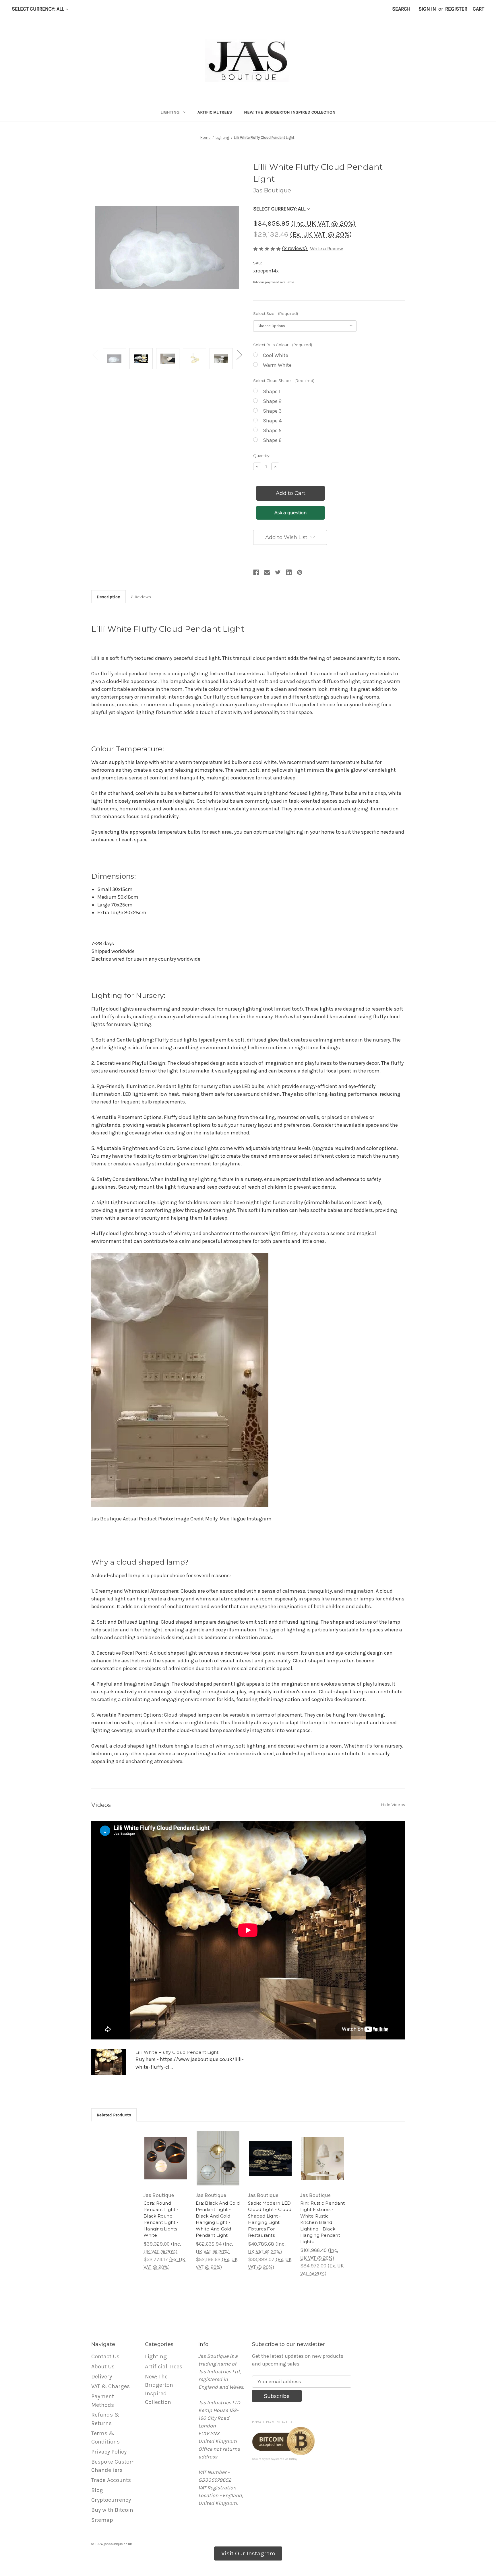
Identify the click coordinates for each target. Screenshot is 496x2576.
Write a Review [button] (327, 249)
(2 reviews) (295, 248)
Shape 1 (272, 391)
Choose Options (166, 2165)
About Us (103, 2367)
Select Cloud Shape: (284, 381)
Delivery (102, 2377)
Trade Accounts (111, 2480)
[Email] (267, 572)
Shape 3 (272, 411)
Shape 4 (272, 421)
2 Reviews (141, 597)
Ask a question (291, 513)
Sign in (427, 9)
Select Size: (276, 313)
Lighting (170, 112)
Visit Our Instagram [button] (248, 2553)
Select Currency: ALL (38, 9)
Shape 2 (272, 401)
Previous (95, 354)
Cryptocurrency (111, 2500)
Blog (97, 2490)
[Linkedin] (289, 572)
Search (401, 9)
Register (456, 9)
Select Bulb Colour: (283, 345)
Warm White (277, 365)
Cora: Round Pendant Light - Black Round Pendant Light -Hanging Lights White (161, 2219)
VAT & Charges (111, 2386)
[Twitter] (278, 572)
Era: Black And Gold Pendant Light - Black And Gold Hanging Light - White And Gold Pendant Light (218, 2219)
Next (239, 354)
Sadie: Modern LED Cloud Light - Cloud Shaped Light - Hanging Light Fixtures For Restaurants (270, 2219)
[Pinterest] (300, 572)
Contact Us (105, 2356)
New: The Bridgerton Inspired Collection (290, 112)
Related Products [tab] (114, 2115)
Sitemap (102, 2520)
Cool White (276, 355)
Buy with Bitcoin (112, 2510)
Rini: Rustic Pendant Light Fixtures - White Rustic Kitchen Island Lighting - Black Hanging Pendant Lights (322, 2222)
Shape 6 (272, 440)
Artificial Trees (215, 112)
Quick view (162, 2149)
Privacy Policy (109, 2452)
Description (108, 597)
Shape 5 (272, 430)
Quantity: (262, 456)
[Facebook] (256, 572)
